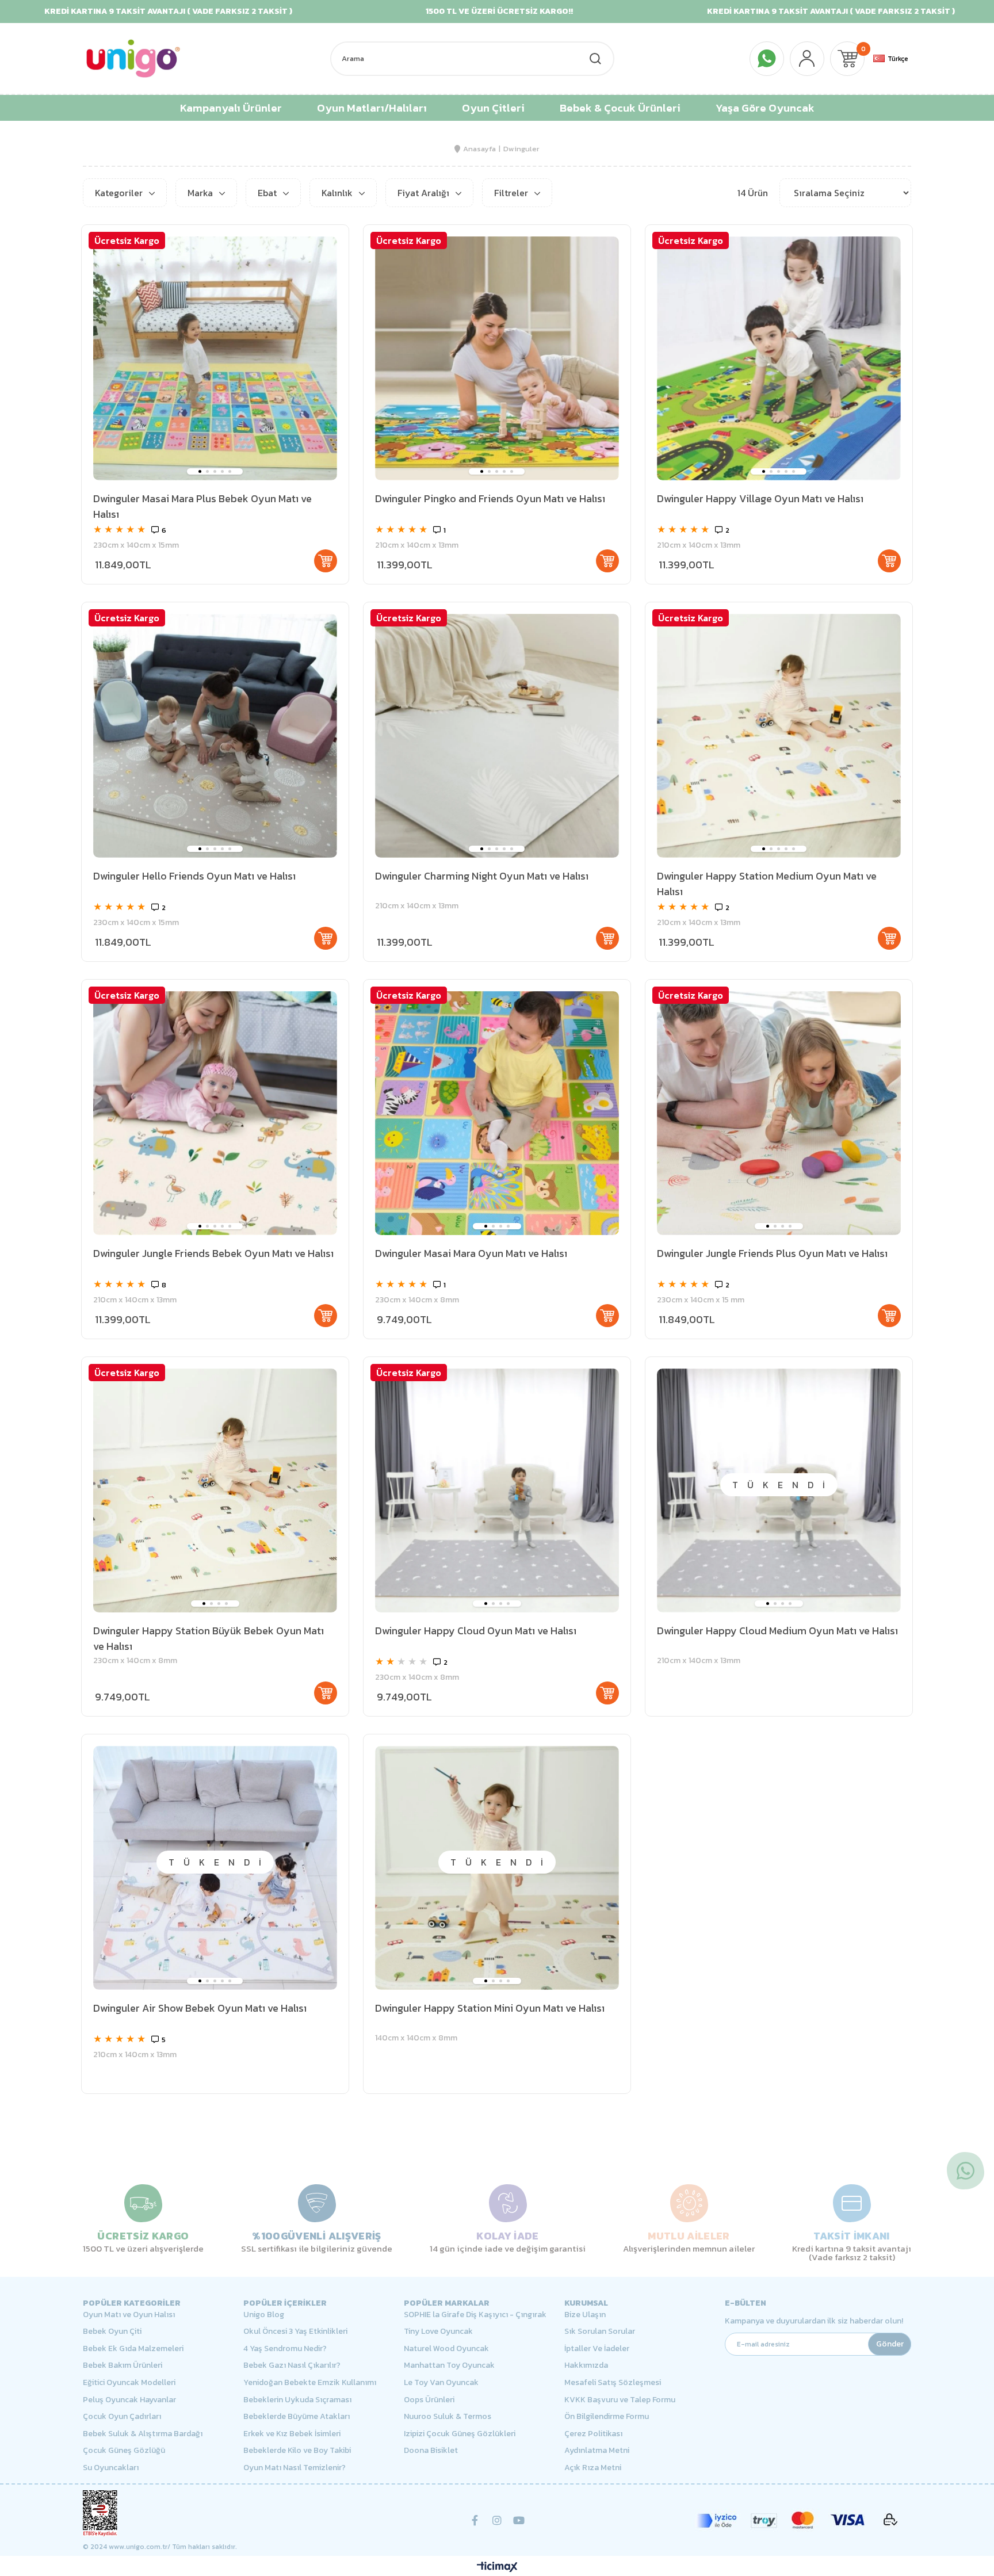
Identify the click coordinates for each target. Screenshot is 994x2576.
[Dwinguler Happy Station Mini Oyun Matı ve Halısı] (497, 1868)
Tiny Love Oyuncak (438, 2332)
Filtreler (512, 193)
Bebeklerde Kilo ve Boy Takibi (297, 2451)
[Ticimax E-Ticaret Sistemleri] (497, 2568)
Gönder (890, 2344)
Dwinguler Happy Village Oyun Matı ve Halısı (760, 498)
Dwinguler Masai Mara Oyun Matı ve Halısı (471, 1253)
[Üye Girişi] (807, 59)
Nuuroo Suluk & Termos (448, 2417)
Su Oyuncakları (111, 2468)
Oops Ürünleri (429, 2400)
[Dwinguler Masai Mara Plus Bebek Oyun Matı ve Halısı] (215, 358)
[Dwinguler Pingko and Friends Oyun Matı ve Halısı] (497, 358)
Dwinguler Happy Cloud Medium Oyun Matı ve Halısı (777, 1631)
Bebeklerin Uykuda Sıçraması (297, 2400)
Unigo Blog (264, 2315)
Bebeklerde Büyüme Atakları (297, 2417)
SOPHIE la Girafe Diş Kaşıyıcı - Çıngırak (475, 2315)
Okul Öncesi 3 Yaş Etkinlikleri (295, 2332)
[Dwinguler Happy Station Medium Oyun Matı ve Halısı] (779, 736)
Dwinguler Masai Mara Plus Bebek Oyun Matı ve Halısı (202, 506)
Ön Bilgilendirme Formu (607, 2417)
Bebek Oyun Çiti (112, 2332)
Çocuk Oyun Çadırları (122, 2417)
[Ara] (595, 59)
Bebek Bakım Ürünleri (123, 2365)
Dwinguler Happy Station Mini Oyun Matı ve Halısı (490, 2008)
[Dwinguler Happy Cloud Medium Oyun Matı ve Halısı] (779, 1490)
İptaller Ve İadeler (597, 2349)
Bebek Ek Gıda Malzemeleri (133, 2349)
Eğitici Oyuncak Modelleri (129, 2383)
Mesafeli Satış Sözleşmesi (613, 2383)
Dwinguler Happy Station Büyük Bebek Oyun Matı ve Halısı (209, 1638)
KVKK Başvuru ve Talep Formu (620, 2400)
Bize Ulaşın (585, 2315)
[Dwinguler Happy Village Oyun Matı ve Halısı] (779, 358)
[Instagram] (497, 2520)
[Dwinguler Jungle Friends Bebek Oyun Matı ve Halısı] (215, 1113)
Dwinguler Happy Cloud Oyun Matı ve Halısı (476, 1631)
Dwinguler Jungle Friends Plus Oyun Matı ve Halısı (772, 1253)
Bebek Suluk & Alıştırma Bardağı (143, 2434)
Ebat (268, 193)
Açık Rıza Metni (593, 2468)
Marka (201, 193)
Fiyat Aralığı (425, 193)
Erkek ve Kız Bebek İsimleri (292, 2434)
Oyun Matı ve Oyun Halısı (129, 2315)
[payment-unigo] (796, 2520)
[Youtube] (519, 2520)
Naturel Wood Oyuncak (446, 2349)
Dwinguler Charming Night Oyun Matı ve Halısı (482, 876)
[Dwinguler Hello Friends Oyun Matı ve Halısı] (215, 736)
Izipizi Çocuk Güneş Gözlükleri (460, 2434)
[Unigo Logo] (133, 58)
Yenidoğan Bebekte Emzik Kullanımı (310, 2383)
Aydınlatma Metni (597, 2451)
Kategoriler (120, 193)
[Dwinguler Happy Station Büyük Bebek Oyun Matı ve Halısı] (215, 1490)
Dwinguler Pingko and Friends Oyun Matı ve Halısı (490, 498)
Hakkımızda (586, 2365)
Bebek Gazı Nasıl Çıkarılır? (292, 2365)
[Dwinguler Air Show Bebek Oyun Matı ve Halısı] (215, 1868)
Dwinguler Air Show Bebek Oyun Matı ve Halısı (200, 2008)
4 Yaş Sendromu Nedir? (285, 2349)
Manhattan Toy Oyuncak (449, 2365)
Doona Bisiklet (431, 2451)
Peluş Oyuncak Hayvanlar (129, 2400)
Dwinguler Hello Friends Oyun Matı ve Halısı (194, 876)
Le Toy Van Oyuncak (441, 2383)
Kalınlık (338, 193)
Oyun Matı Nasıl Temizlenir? (295, 2468)
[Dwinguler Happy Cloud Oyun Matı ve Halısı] (497, 1490)
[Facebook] (475, 2520)
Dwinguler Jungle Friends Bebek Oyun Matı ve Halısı (213, 1253)
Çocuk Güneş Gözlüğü (124, 2451)
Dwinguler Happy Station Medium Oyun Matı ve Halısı (767, 884)
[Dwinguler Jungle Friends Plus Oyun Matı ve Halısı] (779, 1113)
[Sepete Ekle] (326, 561)
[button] (200, 471)
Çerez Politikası (593, 2434)
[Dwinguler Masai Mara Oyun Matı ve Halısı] (497, 1113)
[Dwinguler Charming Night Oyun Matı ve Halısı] (497, 736)
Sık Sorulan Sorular (600, 2332)
